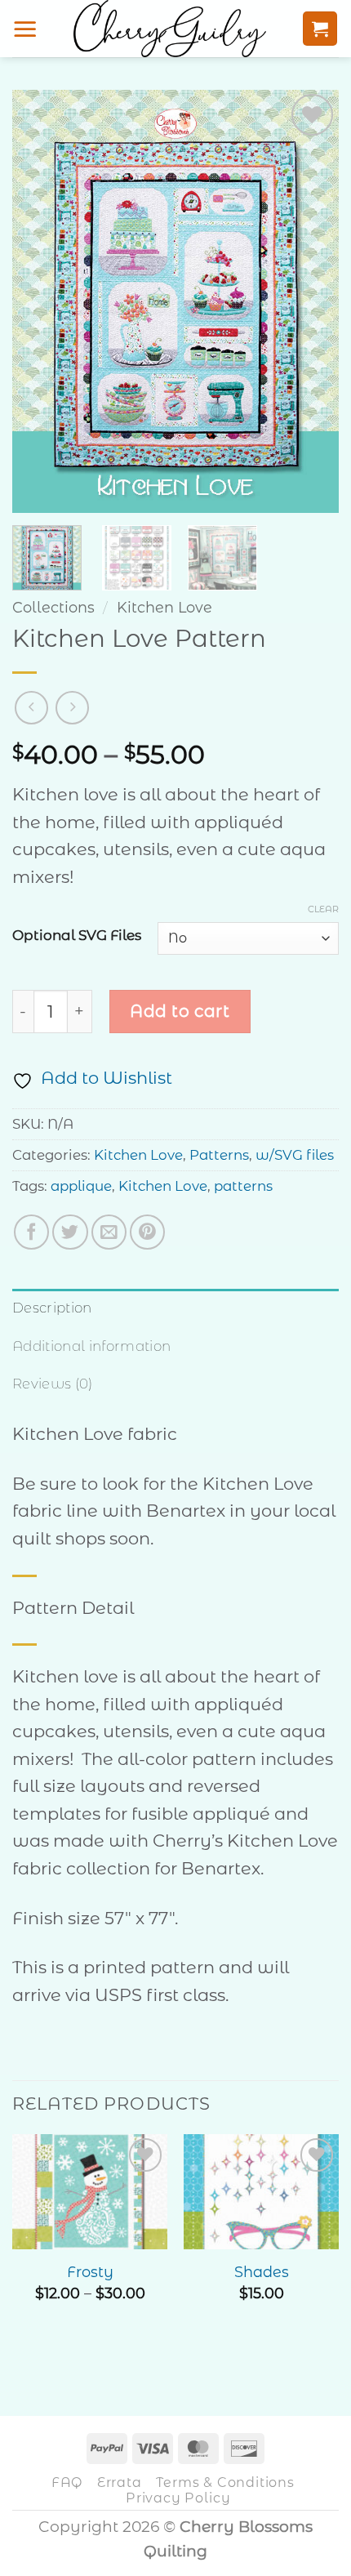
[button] (25, 29)
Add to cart (180, 1011)
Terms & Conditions (225, 2482)
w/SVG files (295, 1155)
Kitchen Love (164, 607)
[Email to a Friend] (109, 1232)
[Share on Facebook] (31, 1232)
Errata (120, 2482)
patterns (243, 1186)
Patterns (219, 1155)
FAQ (67, 2482)
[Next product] (31, 708)
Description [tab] (52, 1308)
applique (81, 1186)
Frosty (90, 2272)
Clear (323, 909)
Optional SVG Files (77, 936)
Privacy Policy (178, 2498)
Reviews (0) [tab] (53, 1384)
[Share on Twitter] (70, 1232)
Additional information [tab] (91, 1346)
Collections (53, 607)
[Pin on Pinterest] (147, 1232)
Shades (262, 2272)
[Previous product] (72, 708)
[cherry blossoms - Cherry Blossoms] (170, 29)
